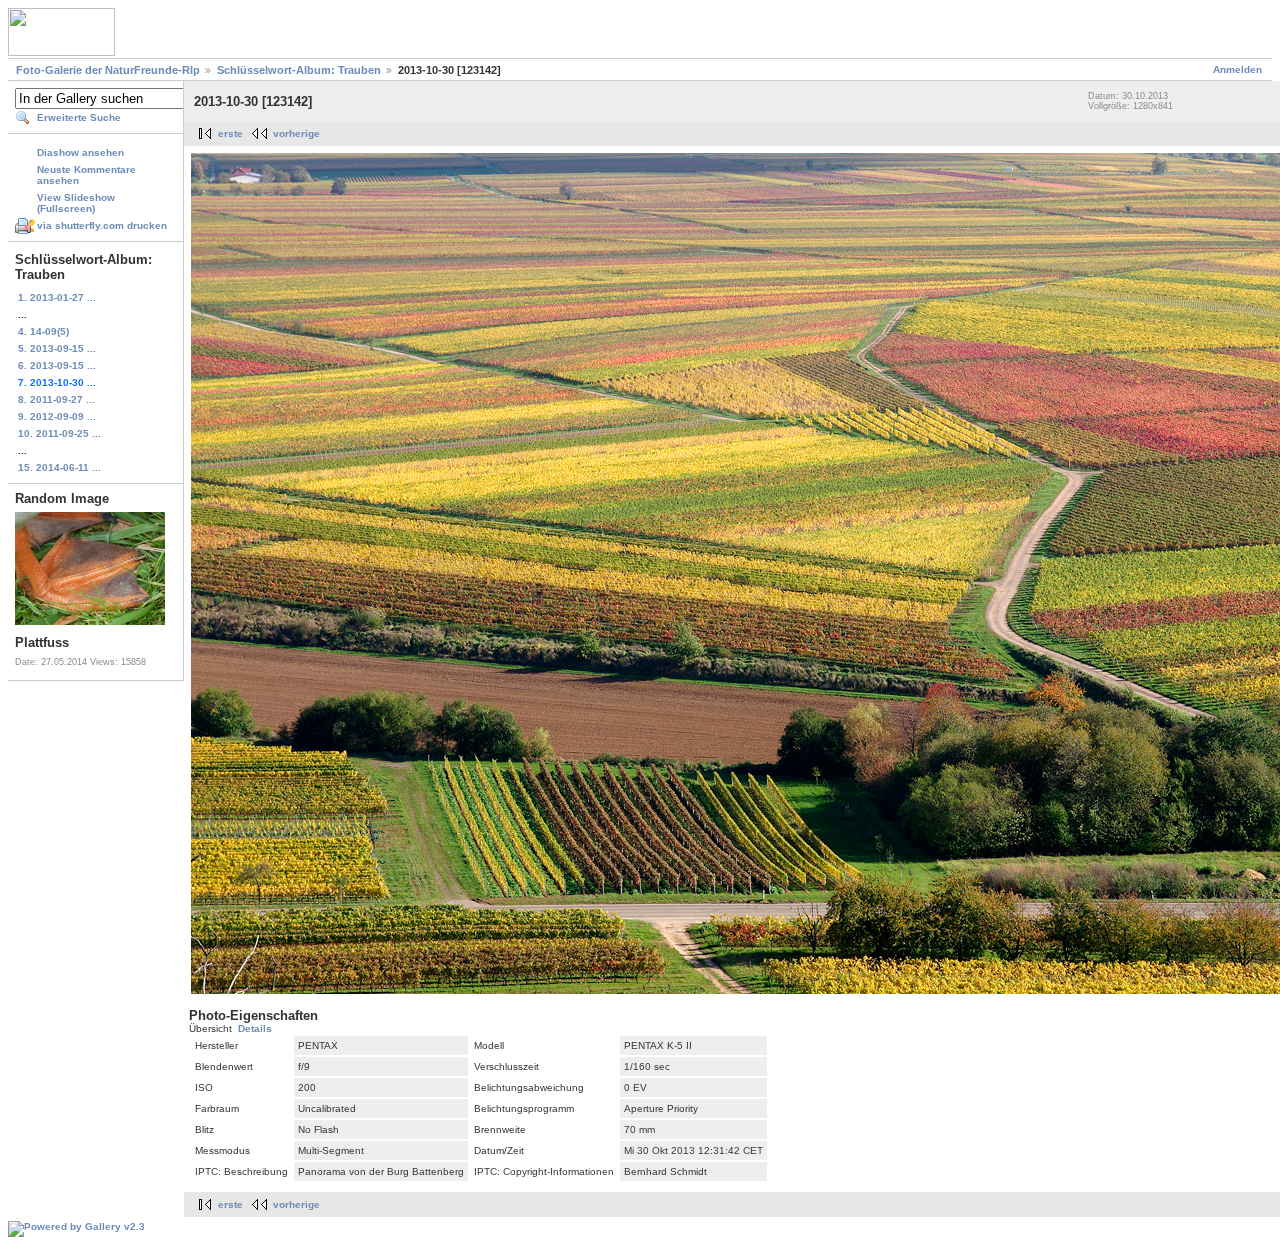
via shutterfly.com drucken (102, 225)
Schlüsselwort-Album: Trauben (299, 70)
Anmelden (1237, 69)
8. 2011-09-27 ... (56, 399)
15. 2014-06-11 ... (59, 467)
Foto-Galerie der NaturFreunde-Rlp (108, 70)
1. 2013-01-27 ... (57, 297)
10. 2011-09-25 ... (59, 433)
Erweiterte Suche (79, 117)
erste (230, 133)
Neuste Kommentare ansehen (86, 175)
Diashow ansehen (80, 152)
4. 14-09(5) (43, 331)
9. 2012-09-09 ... (57, 416)
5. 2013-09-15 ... (57, 348)
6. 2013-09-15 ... (57, 365)
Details (255, 1028)
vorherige (296, 133)
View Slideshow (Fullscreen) (76, 203)
